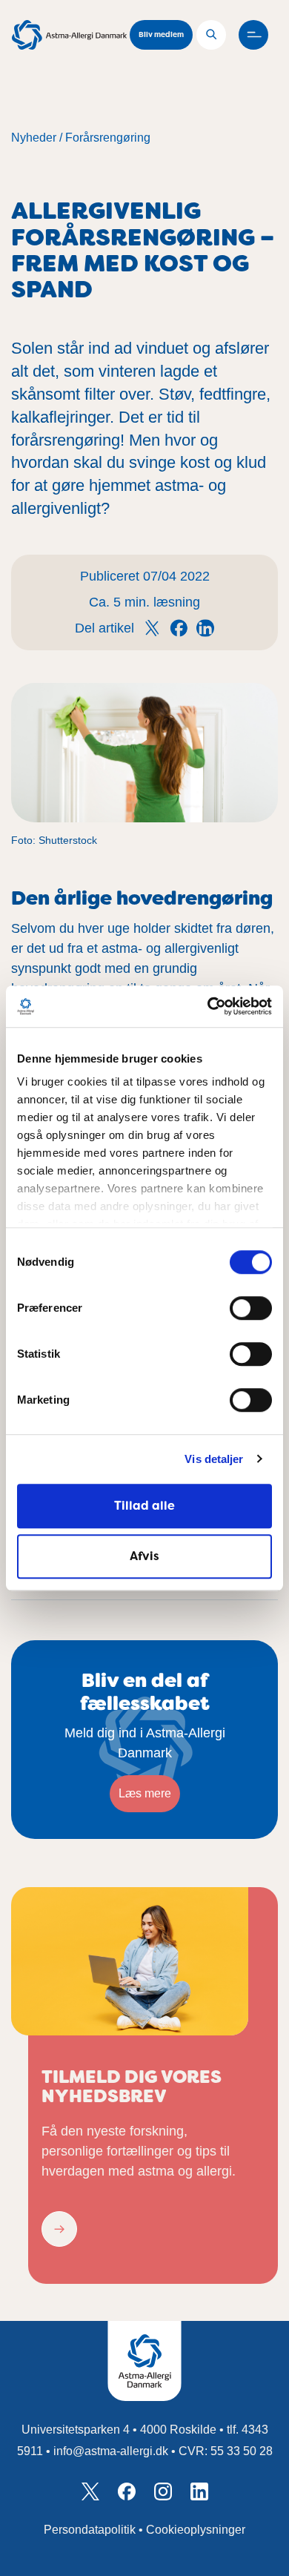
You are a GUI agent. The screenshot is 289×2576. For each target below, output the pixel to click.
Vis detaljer (214, 1459)
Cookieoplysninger (196, 2530)
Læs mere (145, 1793)
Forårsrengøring (108, 138)
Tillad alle (144, 1506)
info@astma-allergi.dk (111, 2451)
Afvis (144, 1556)
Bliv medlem (161, 34)
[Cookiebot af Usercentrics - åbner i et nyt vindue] (208, 1006)
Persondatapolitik (90, 2530)
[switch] (251, 1308)
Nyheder (34, 138)
